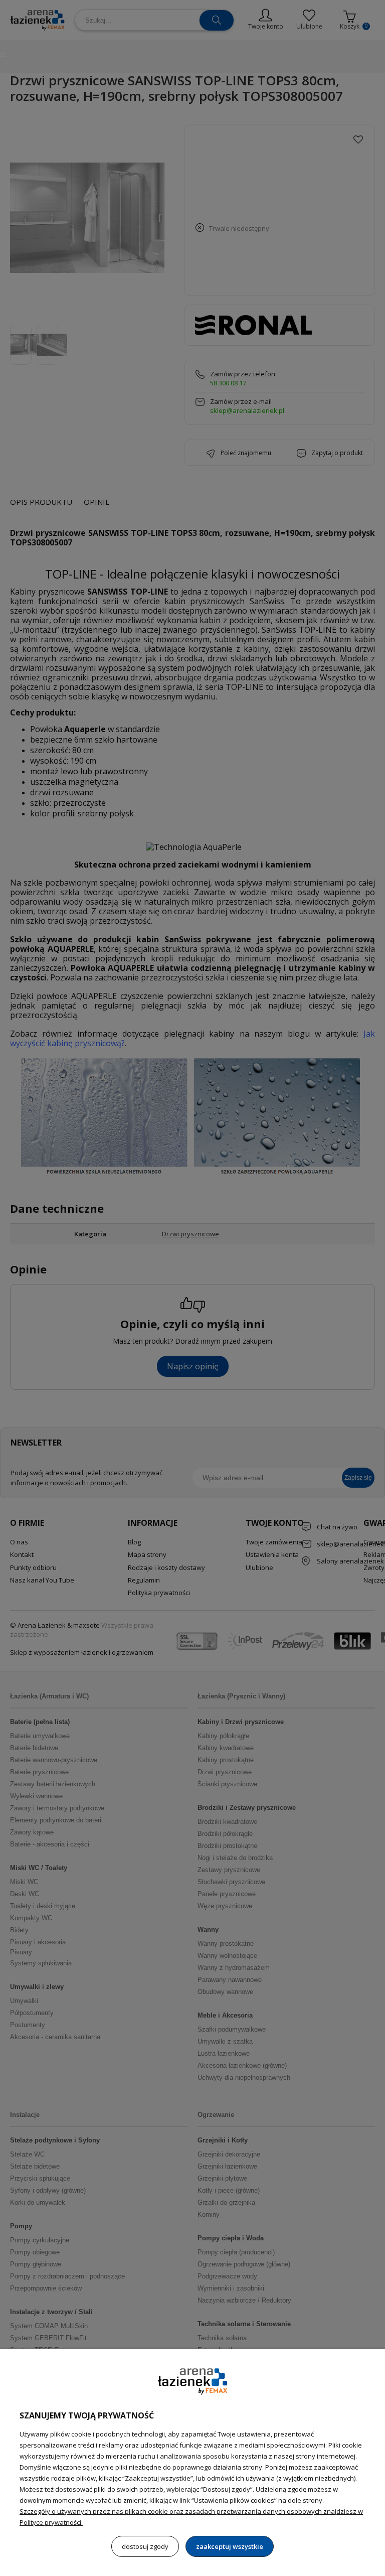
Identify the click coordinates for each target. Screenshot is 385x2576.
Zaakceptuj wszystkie (230, 2546)
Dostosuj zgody (145, 2546)
